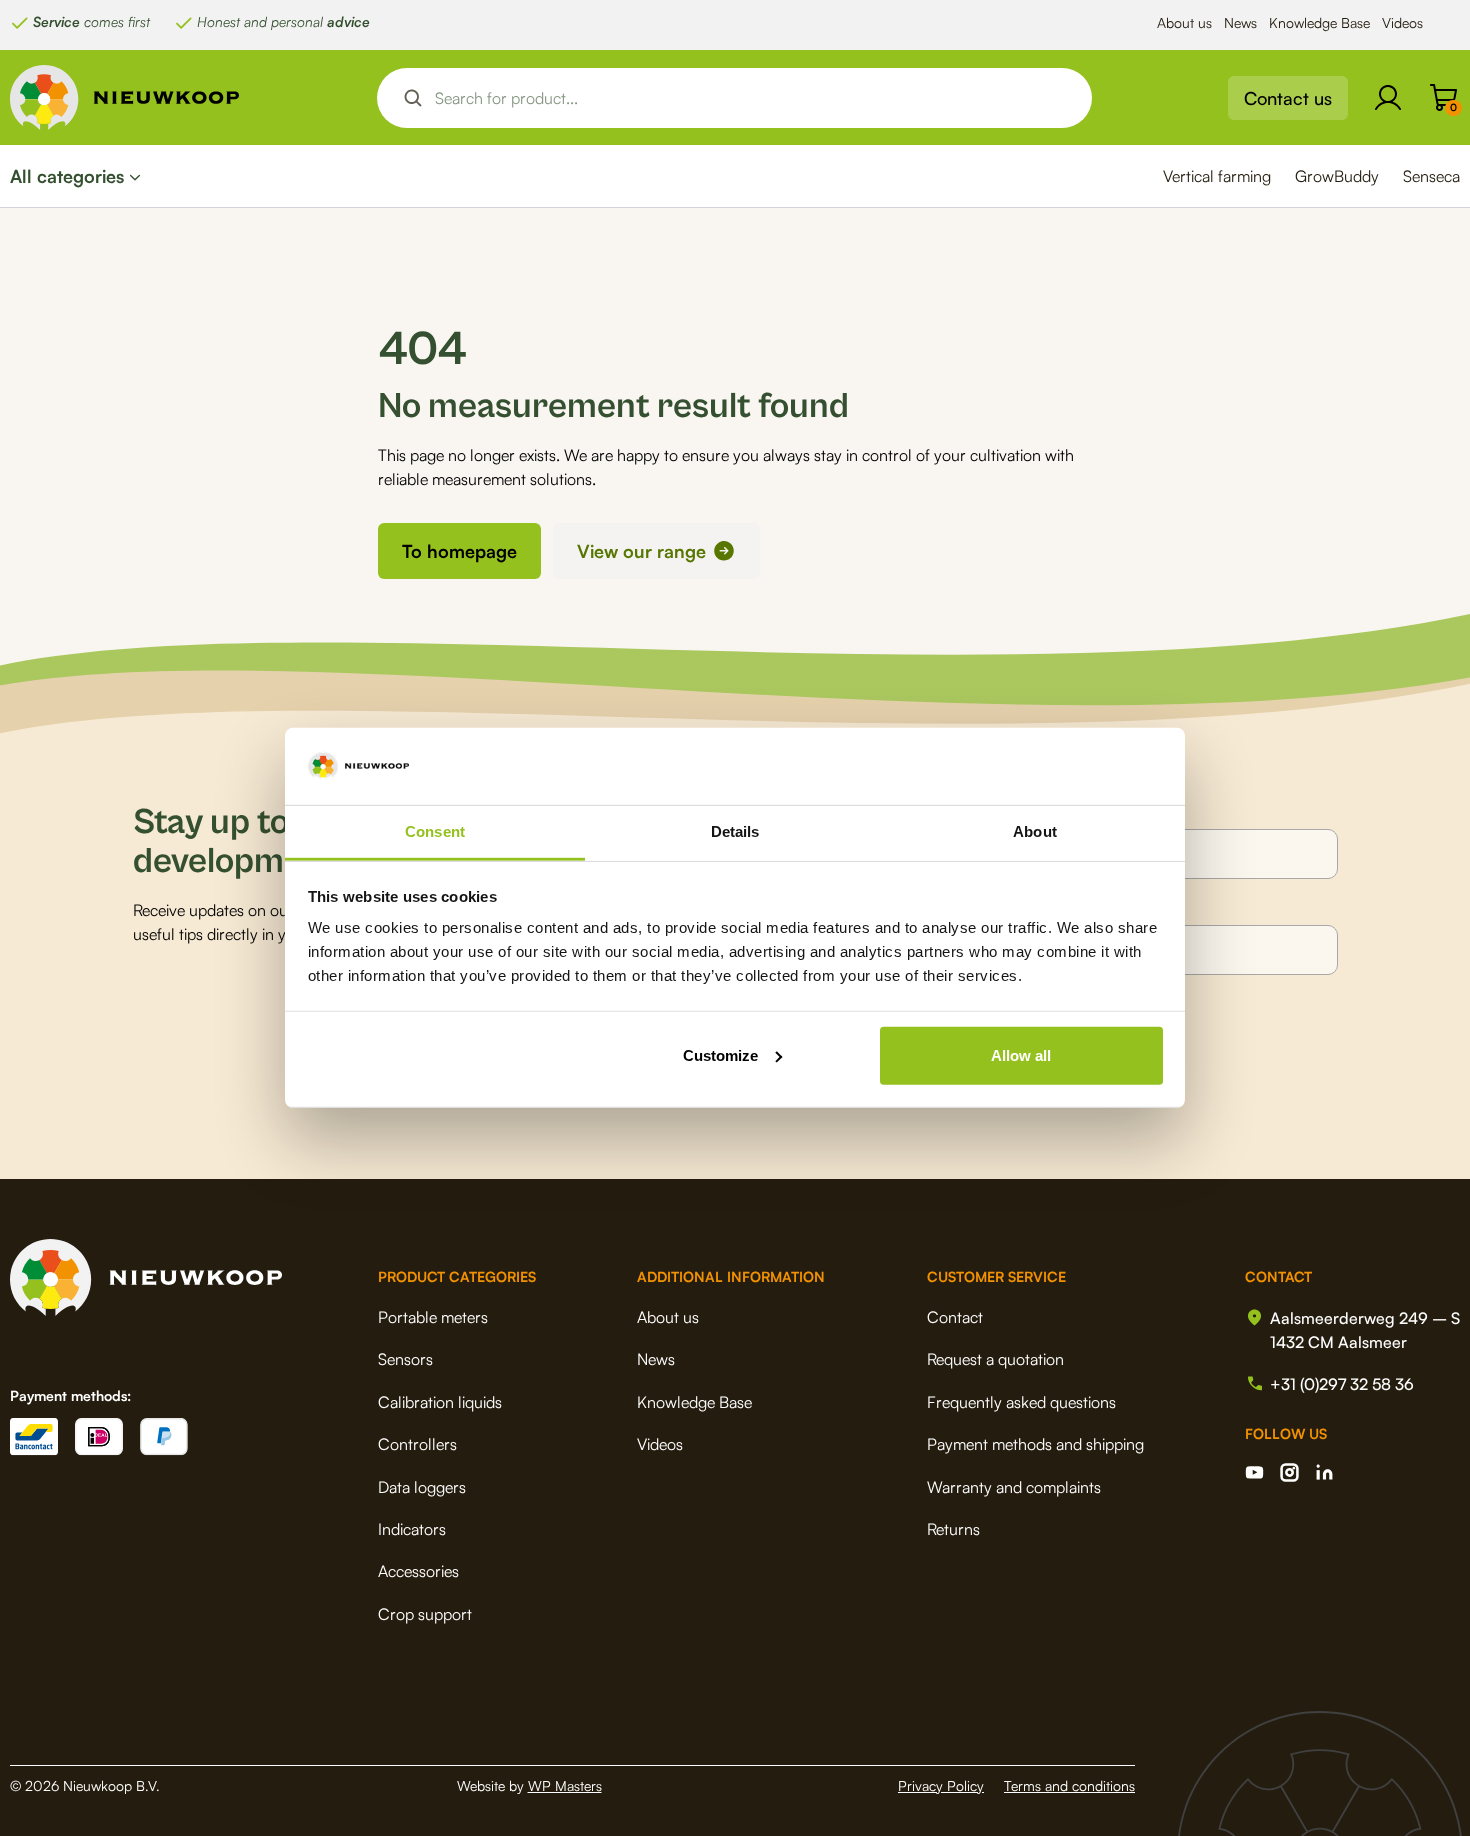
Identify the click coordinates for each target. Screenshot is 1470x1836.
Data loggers (422, 1487)
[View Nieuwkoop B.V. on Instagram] (1289, 1472)
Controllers (417, 1444)
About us (1184, 22)
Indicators (412, 1529)
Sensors (405, 1359)
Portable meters (433, 1317)
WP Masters (565, 1785)
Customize (720, 1055)
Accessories (418, 1571)
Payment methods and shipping (1035, 1444)
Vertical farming (1217, 176)
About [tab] (1035, 831)
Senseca (1431, 176)
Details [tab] (735, 831)
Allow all (1021, 1055)
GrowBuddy (1337, 176)
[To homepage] (125, 97)
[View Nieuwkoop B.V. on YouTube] (1254, 1472)
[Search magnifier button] (413, 98)
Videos (1402, 22)
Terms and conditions (1069, 1785)
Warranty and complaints (1014, 1487)
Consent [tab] (435, 831)
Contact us (1288, 98)
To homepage (459, 551)
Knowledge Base (1319, 22)
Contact (955, 1317)
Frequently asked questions (1021, 1402)
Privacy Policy (941, 1785)
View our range (641, 551)
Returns (953, 1529)
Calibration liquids (440, 1402)
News (1240, 22)
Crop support (425, 1614)
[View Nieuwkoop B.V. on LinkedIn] (1324, 1472)
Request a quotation (995, 1359)
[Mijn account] (1388, 98)
